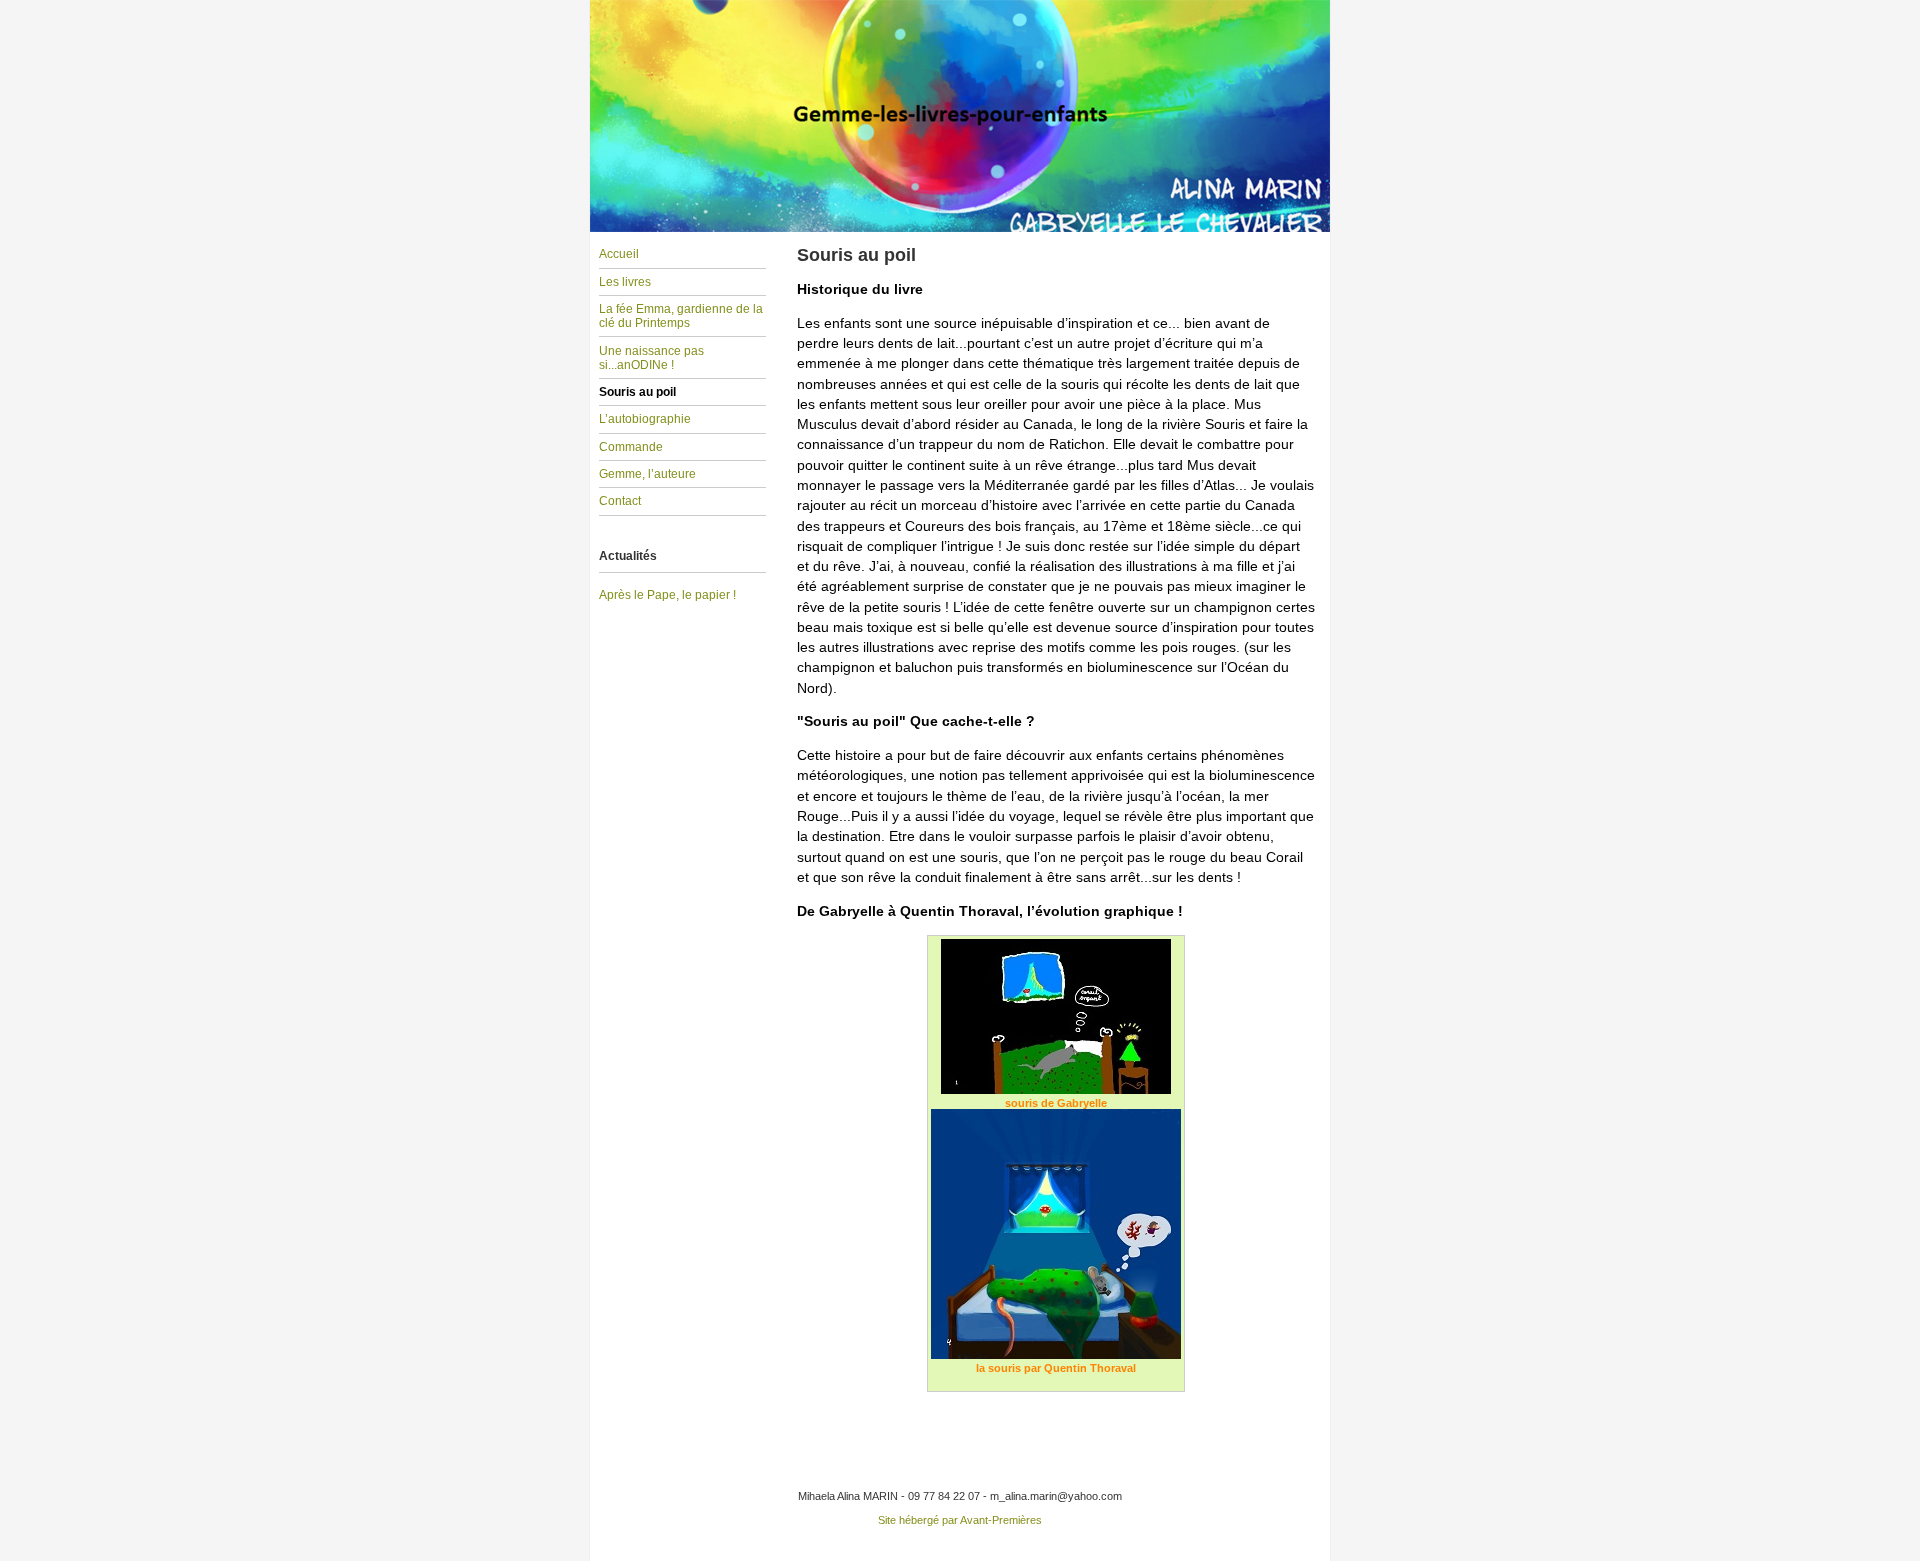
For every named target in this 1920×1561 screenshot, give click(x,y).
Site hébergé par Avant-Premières (960, 1520)
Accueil (619, 254)
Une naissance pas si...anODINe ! (651, 358)
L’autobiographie (645, 419)
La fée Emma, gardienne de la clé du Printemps (681, 316)
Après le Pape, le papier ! (667, 595)
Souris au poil (637, 392)
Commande (631, 447)
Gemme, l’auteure (647, 474)
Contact (620, 501)
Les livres (625, 282)
